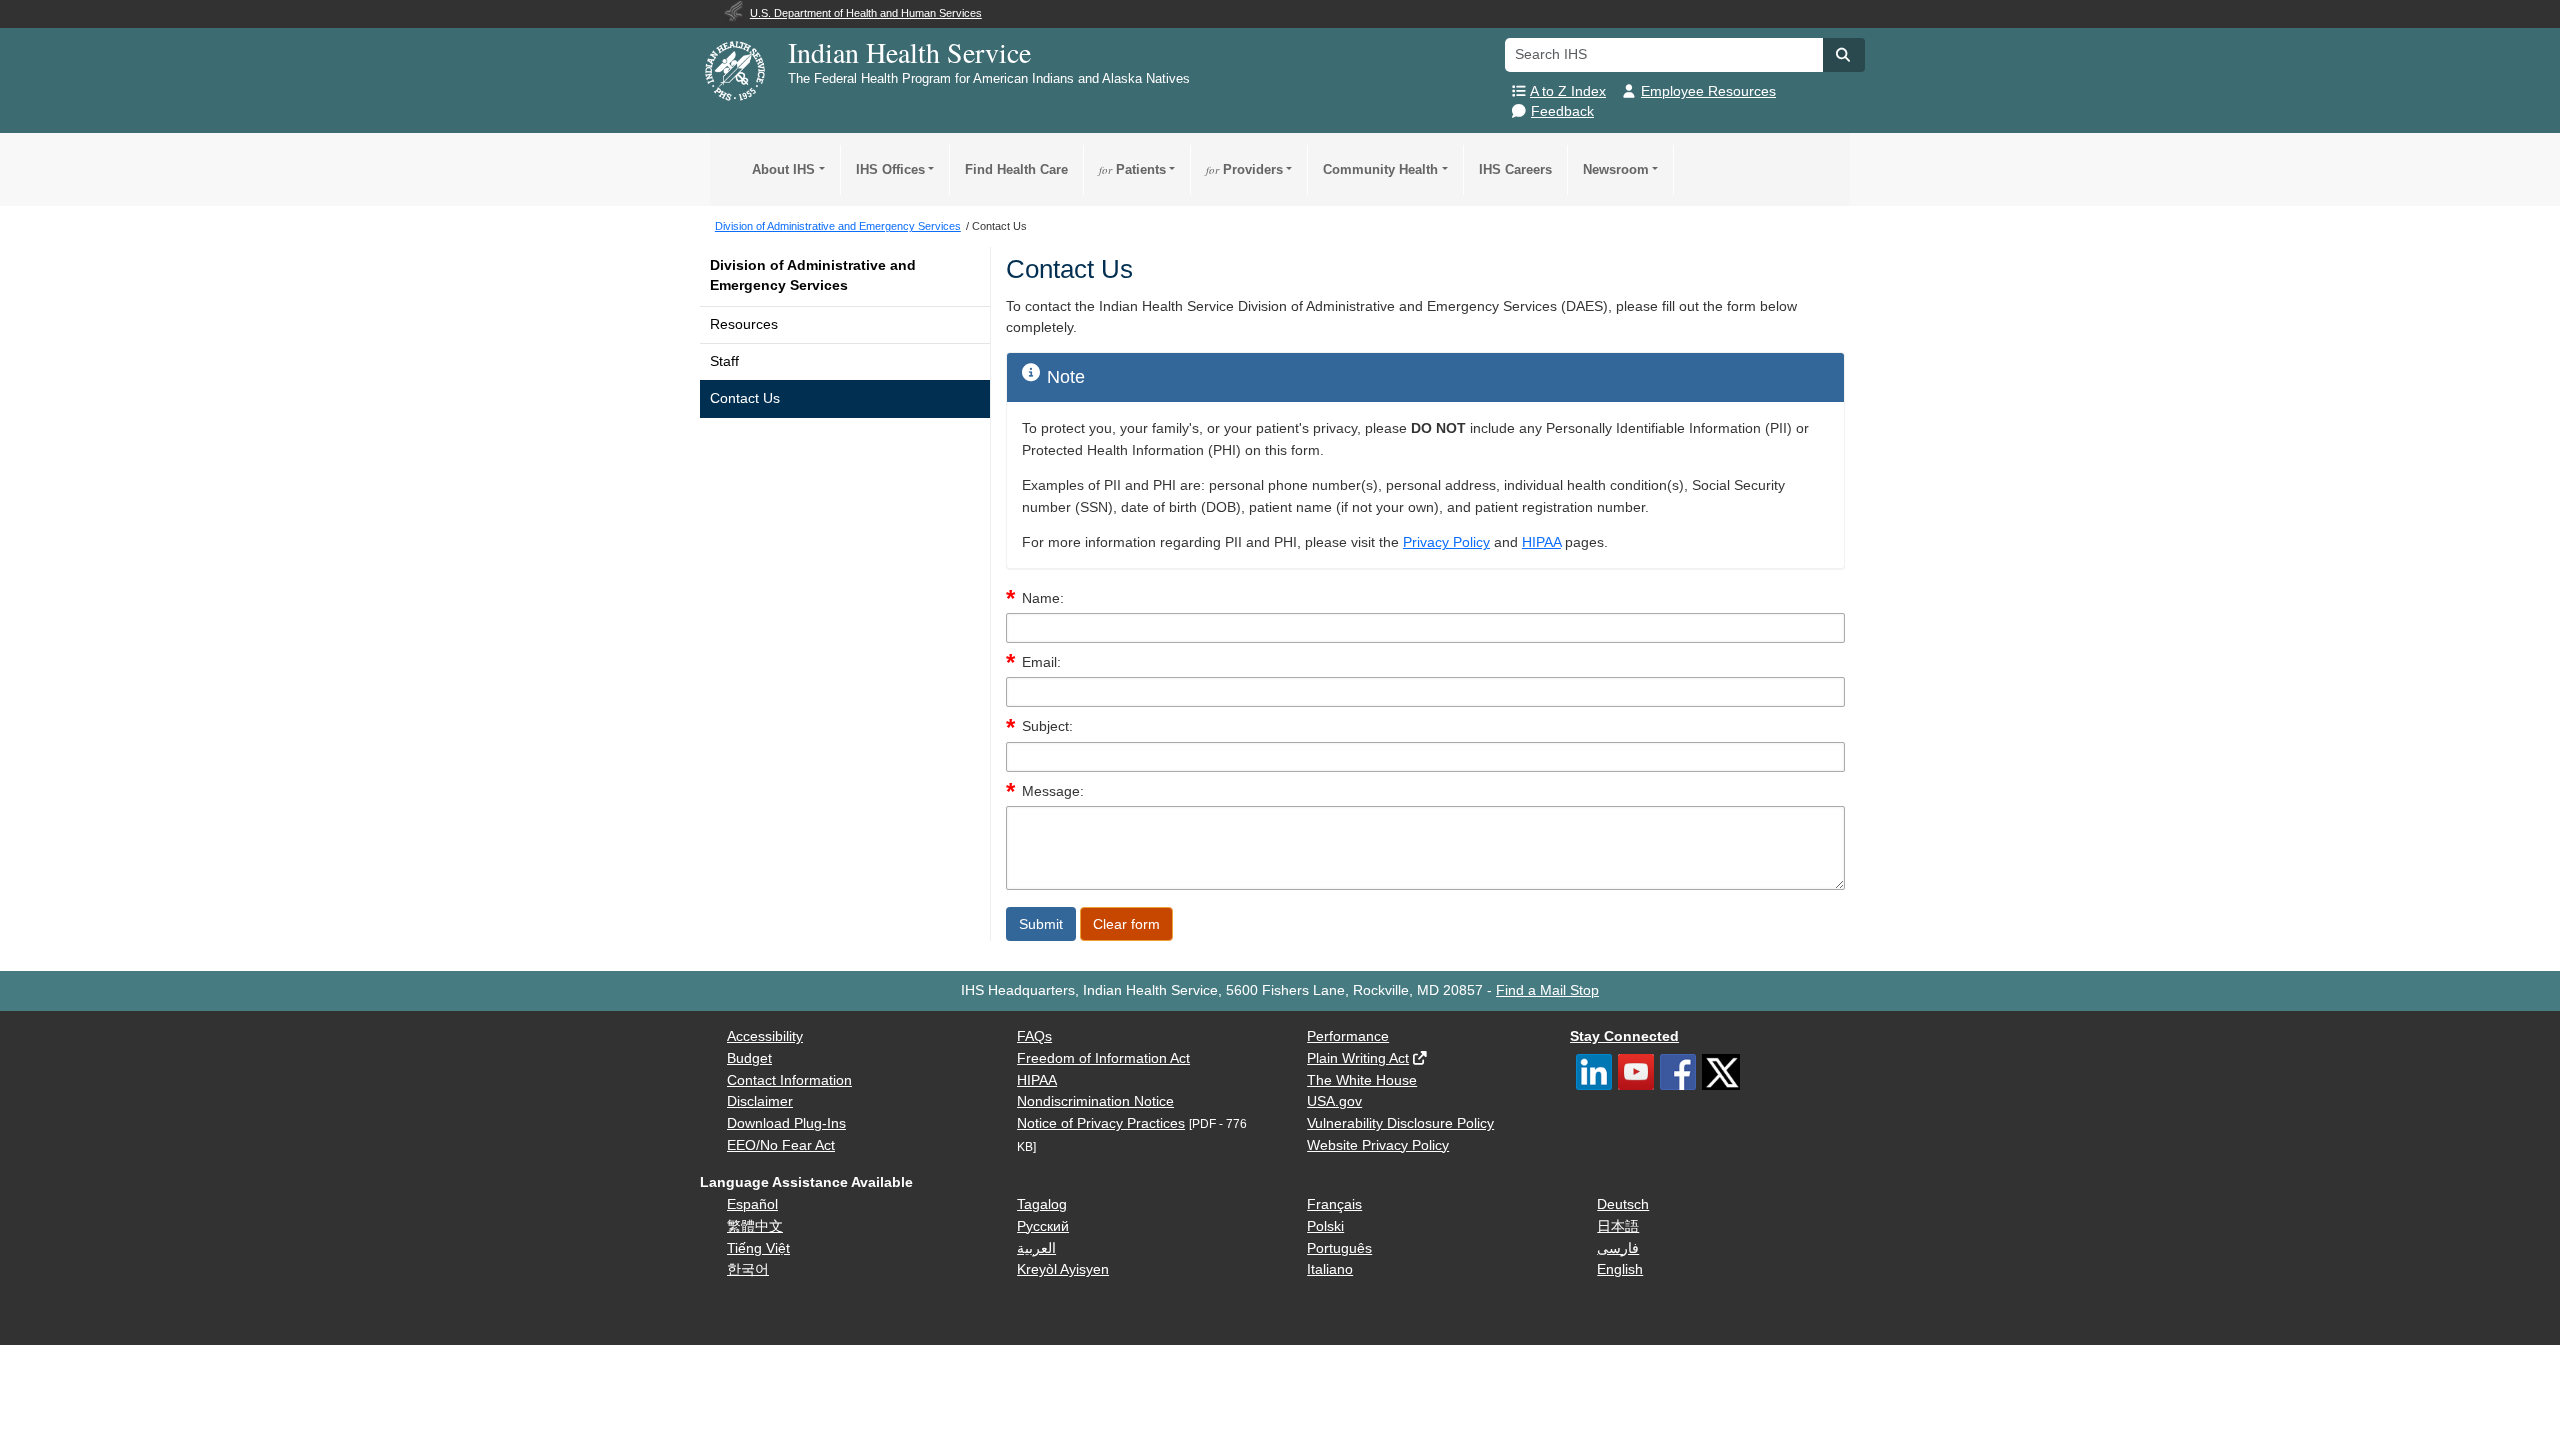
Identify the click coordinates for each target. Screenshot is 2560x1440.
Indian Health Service (909, 52)
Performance (1348, 1036)
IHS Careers (1515, 169)
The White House (1362, 1080)
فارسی (1618, 1248)
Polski (1325, 1226)
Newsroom (1616, 169)
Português (1339, 1248)
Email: (1041, 662)
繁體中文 (755, 1226)
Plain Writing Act (1358, 1058)
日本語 (1618, 1226)
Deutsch (1623, 1204)
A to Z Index (1568, 91)
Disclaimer (760, 1101)
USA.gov (1334, 1101)
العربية (1036, 1248)
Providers (1244, 169)
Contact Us (745, 398)
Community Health (1380, 169)
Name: (1043, 598)
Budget (749, 1058)
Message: (1053, 791)
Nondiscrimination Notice (1095, 1101)
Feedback (1562, 111)
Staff (724, 361)
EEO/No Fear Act (781, 1145)
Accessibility (765, 1036)
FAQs (1034, 1036)
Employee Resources (1708, 91)
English (1620, 1269)
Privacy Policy (1446, 542)
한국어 (748, 1269)
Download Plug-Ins (786, 1123)
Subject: (1047, 726)
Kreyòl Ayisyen (1063, 1269)
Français (1334, 1204)
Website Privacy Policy (1378, 1145)
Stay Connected (1624, 1036)
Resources (744, 324)
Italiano (1330, 1269)
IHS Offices (890, 169)
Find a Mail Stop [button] (1547, 990)
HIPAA (1541, 542)
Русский (1043, 1226)
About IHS (783, 169)
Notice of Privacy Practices (1101, 1123)
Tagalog (1042, 1204)
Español (752, 1204)
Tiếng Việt (758, 1248)
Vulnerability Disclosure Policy (1400, 1123)
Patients (1132, 169)
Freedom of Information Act (1103, 1058)
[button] (1844, 55)
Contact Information (789, 1080)
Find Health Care (1016, 169)
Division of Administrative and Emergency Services (813, 275)
